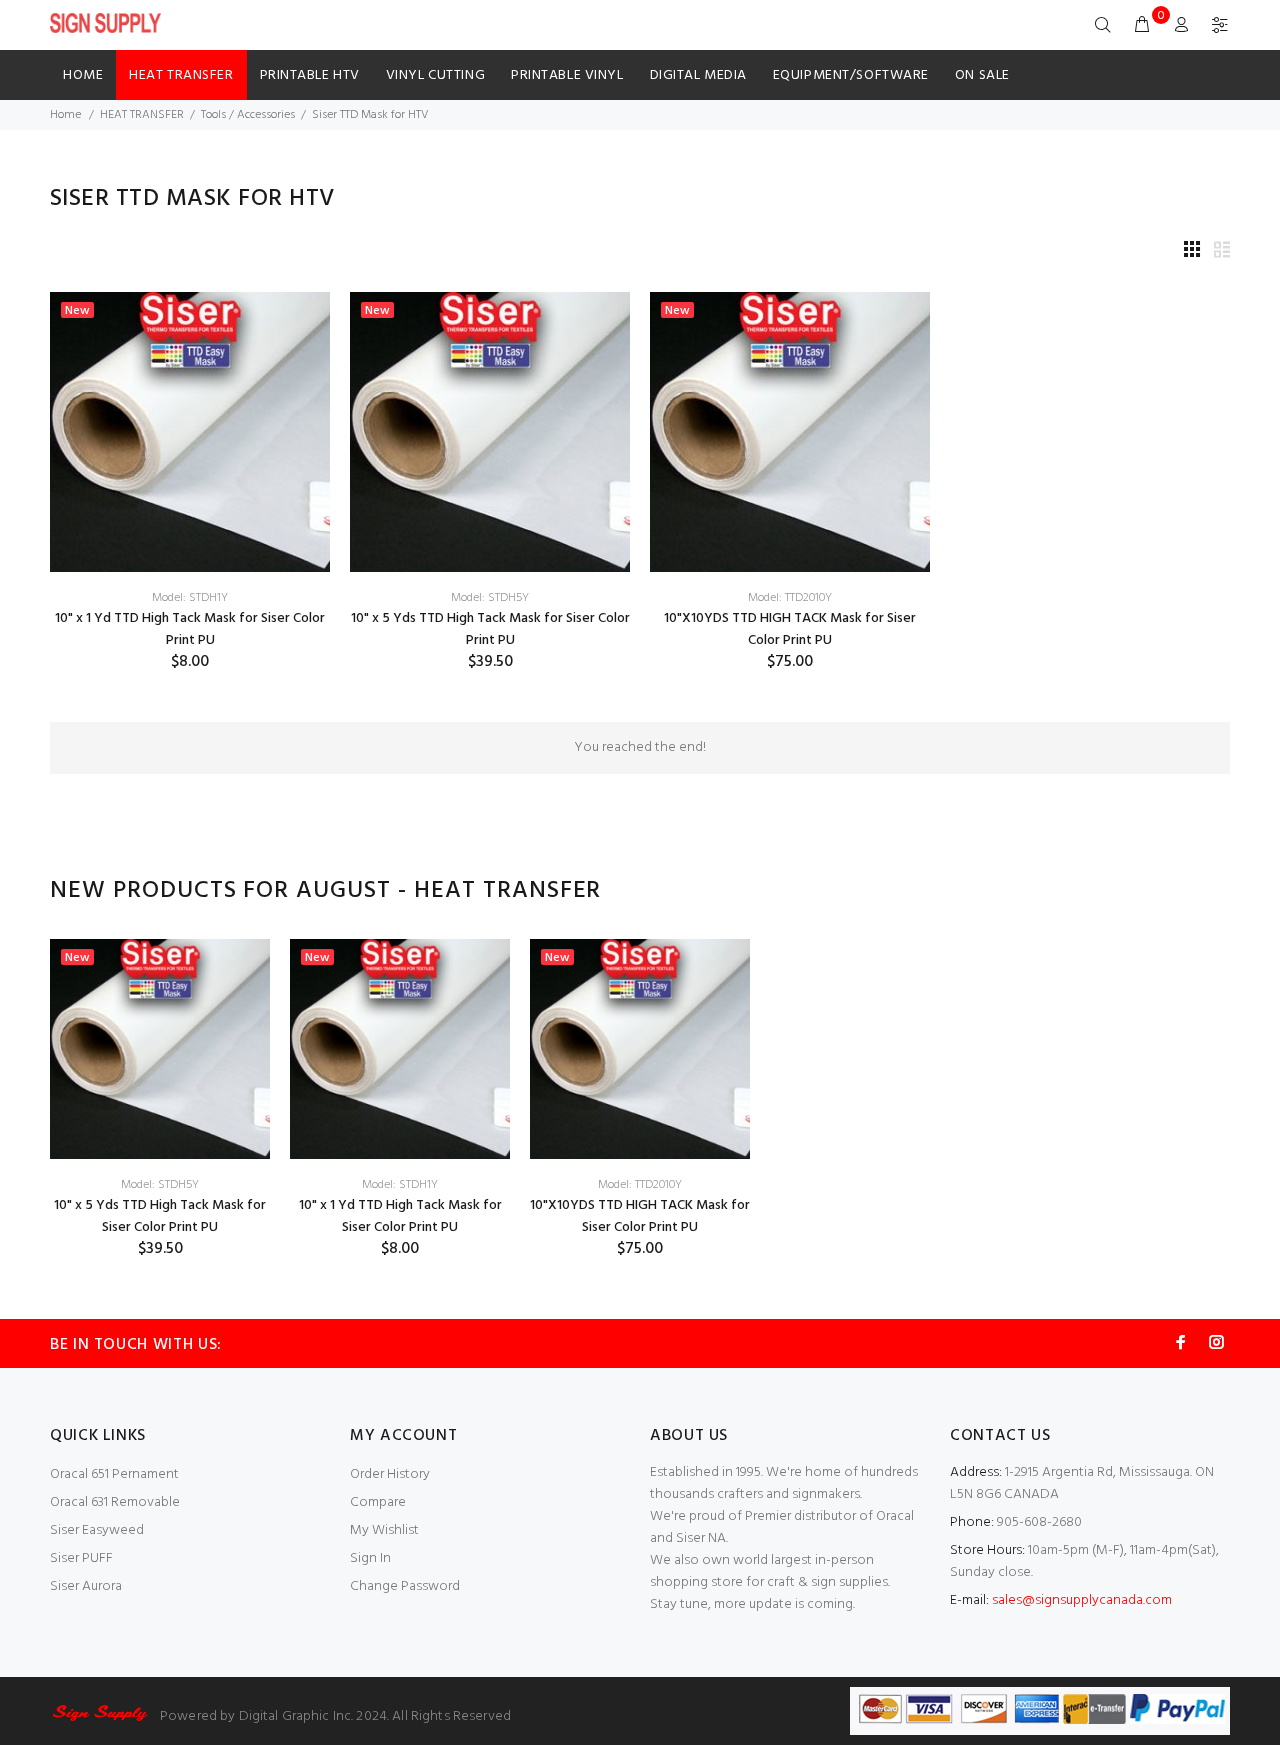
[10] (190, 432)
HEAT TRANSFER (181, 75)
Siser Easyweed (97, 1530)
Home (83, 75)
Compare (378, 1502)
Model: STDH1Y (190, 598)
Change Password (405, 1586)
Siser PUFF (81, 1558)
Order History (390, 1474)
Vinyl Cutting (435, 75)
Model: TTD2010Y (790, 598)
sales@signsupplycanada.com (1082, 1600)
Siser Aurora (86, 1586)
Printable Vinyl (567, 75)
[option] (160, 1099)
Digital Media (698, 75)
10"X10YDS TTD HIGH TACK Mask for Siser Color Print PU (790, 629)
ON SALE (982, 75)
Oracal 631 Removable (115, 1502)
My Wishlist (384, 1530)
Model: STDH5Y (490, 598)
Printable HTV (310, 75)
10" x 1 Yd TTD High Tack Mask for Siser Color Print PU (190, 629)
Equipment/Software (851, 75)
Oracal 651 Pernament (114, 1474)
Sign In (370, 1558)
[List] (1222, 251)
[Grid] (1192, 251)
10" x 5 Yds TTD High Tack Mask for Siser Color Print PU (490, 629)
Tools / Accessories (248, 115)
